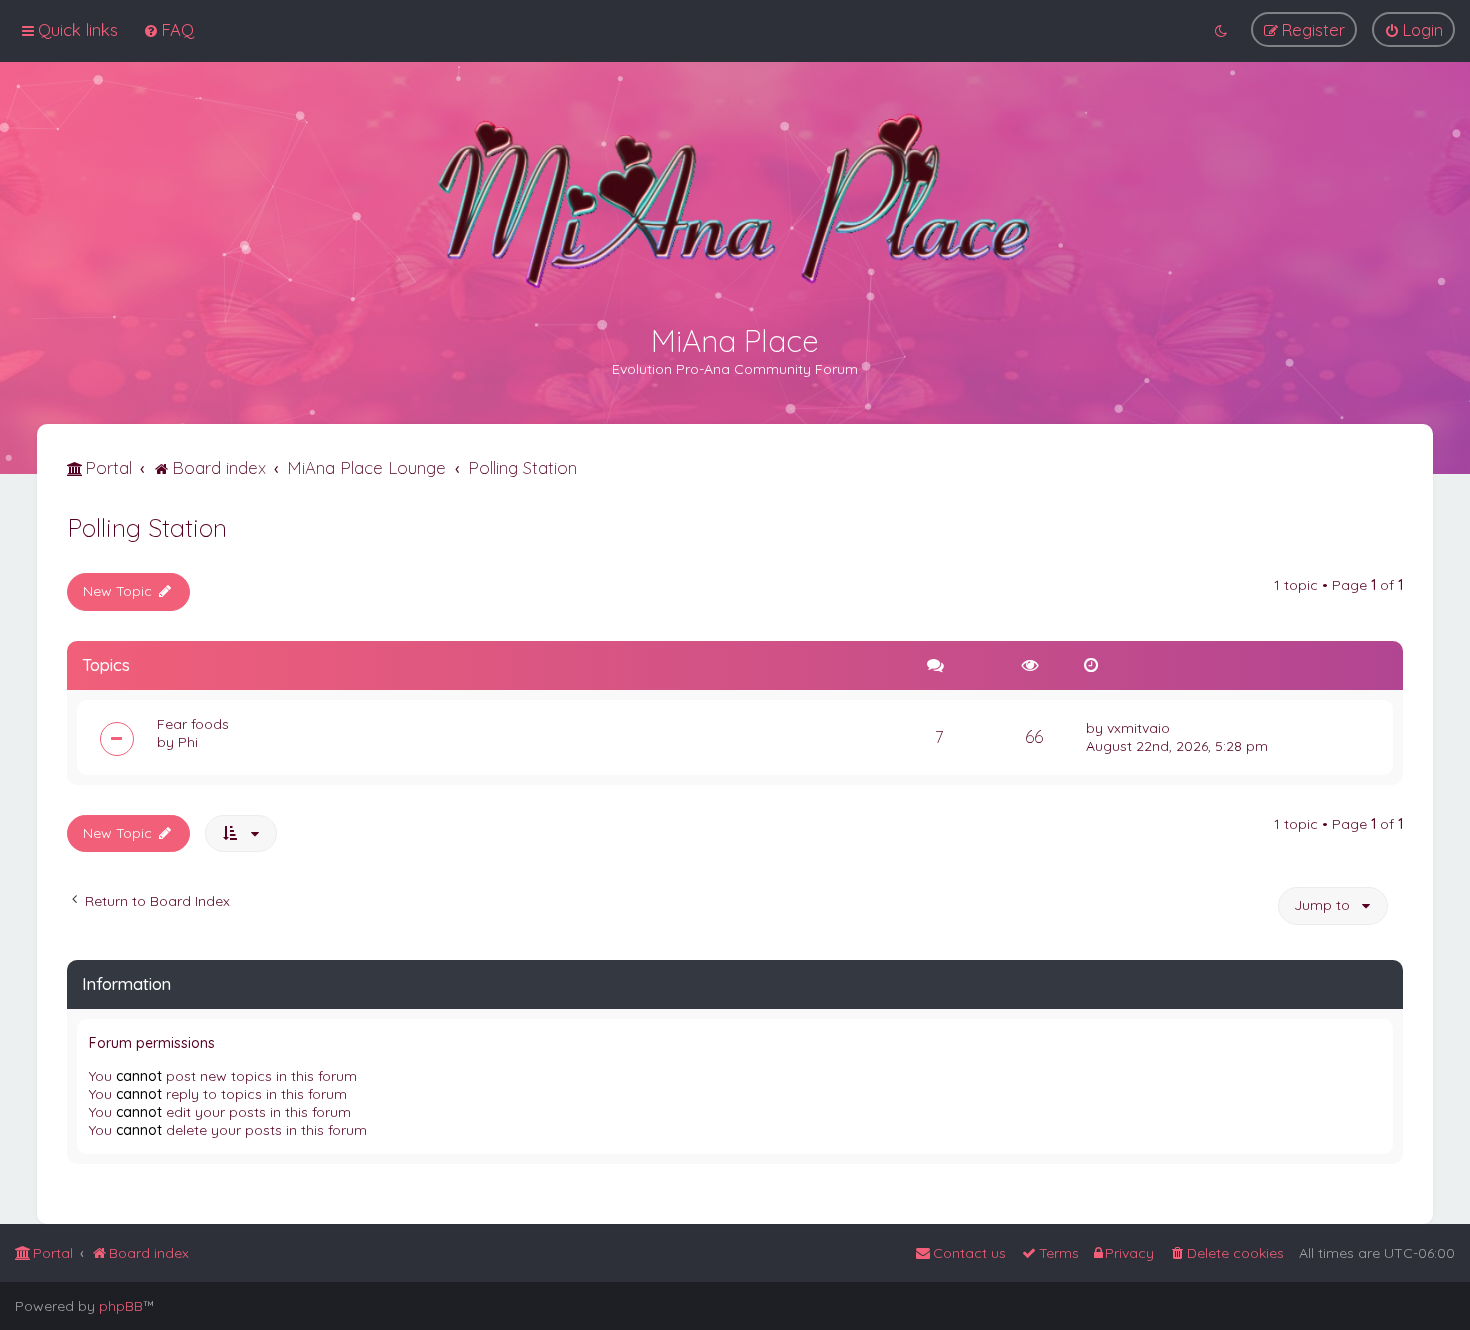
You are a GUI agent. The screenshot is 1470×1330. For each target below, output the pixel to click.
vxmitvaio (1138, 728)
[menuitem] (168, 29)
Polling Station (147, 527)
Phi (188, 742)
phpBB (121, 1306)
